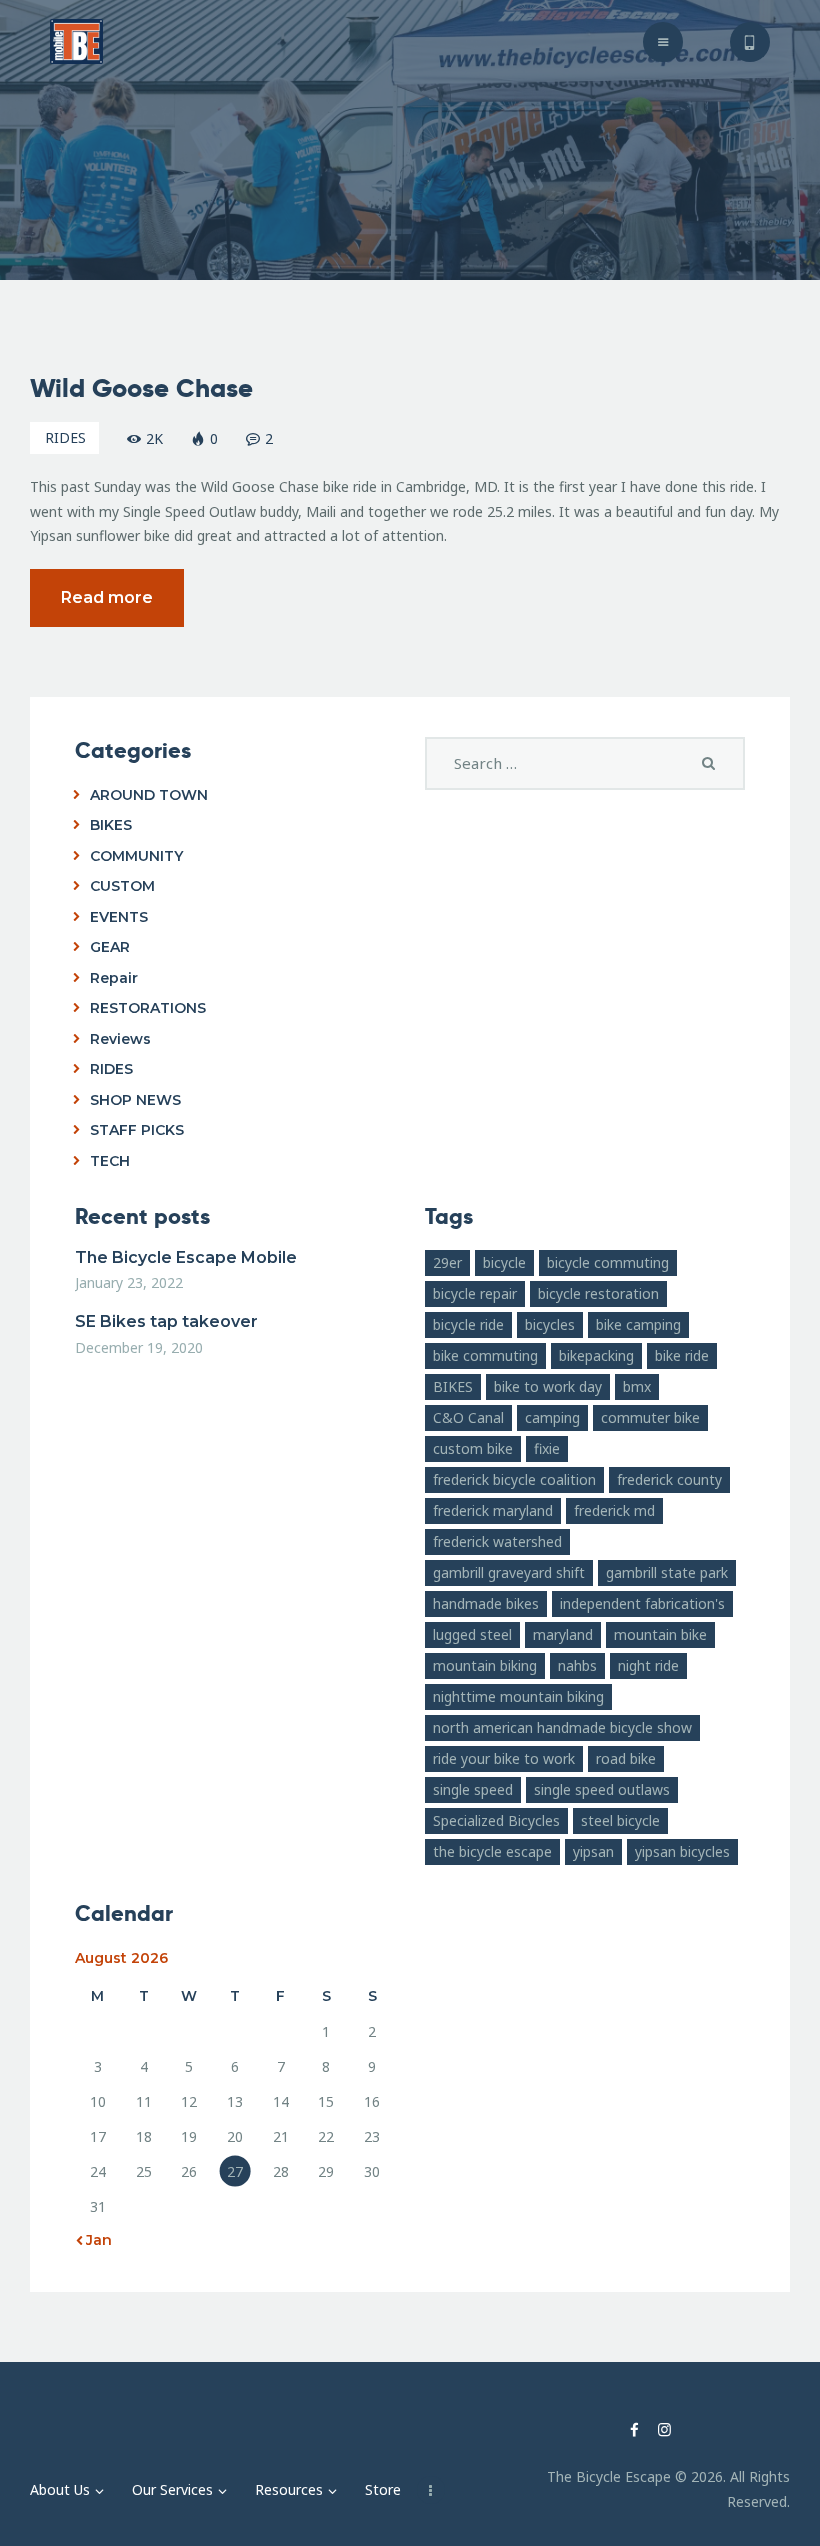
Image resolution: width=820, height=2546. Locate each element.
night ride (648, 1665)
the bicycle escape (492, 1851)
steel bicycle (620, 1820)
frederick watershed (497, 1541)
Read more (107, 597)
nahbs (577, 1665)
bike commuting (485, 1355)
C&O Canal (468, 1417)
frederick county (669, 1479)
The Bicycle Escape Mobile (186, 1257)
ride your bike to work (504, 1758)
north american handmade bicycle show (562, 1727)
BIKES (111, 825)
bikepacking (596, 1355)
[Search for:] (585, 763)
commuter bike (650, 1417)
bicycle (504, 1262)
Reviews (120, 1039)
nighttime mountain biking (518, 1696)
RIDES (65, 437)
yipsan (593, 1851)
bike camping (638, 1324)
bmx (637, 1386)
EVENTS (119, 917)
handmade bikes (486, 1603)
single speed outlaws (602, 1789)
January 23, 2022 (129, 1282)
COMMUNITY (136, 856)
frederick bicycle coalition (514, 1479)
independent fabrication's (642, 1603)
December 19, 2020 (139, 1347)
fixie (547, 1448)
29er (447, 1262)
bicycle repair (475, 1293)
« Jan (93, 2240)
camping (552, 1417)
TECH (110, 1161)
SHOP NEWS (135, 1100)
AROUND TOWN (149, 795)
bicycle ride (468, 1324)
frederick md (614, 1510)
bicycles (550, 1324)
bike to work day (548, 1386)
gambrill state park (667, 1572)
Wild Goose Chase (141, 388)
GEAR (110, 947)
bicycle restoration (598, 1293)
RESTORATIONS (148, 1008)
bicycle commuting (608, 1262)
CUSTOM (122, 886)
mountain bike (660, 1634)
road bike (626, 1758)
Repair (114, 978)
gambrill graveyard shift (509, 1572)
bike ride (682, 1355)
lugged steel (472, 1634)
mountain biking (485, 1665)
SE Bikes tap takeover (166, 1321)
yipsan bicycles (682, 1851)
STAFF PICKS (137, 1130)
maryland (563, 1634)
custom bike (473, 1448)
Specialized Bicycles (496, 1820)
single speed (473, 1789)
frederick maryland (493, 1510)
